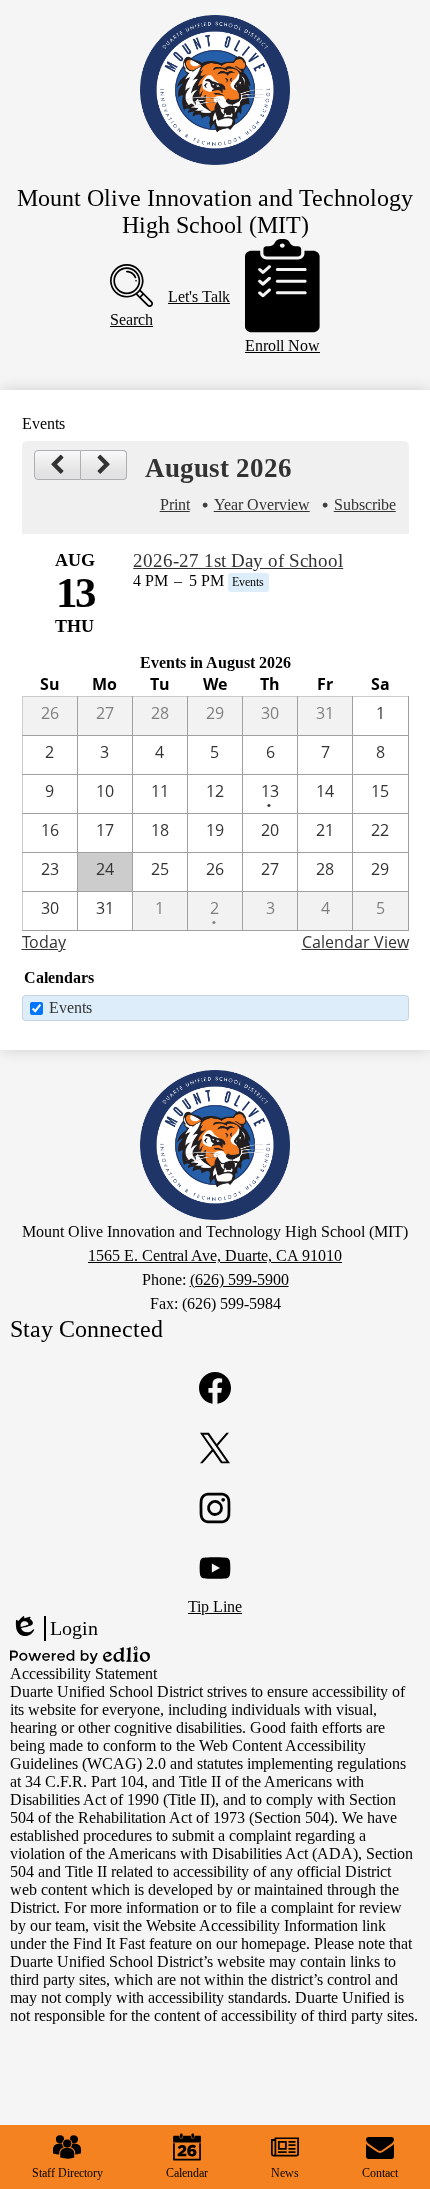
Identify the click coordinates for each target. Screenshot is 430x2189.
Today (44, 942)
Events (70, 1007)
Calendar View (355, 942)
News (285, 2173)
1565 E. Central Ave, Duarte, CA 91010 (215, 1255)
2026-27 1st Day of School (238, 560)
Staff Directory (67, 2173)
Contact (380, 2173)
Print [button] (175, 504)
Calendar (187, 2173)
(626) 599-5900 (239, 1279)
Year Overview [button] (262, 504)
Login (54, 1629)
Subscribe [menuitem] (365, 504)
